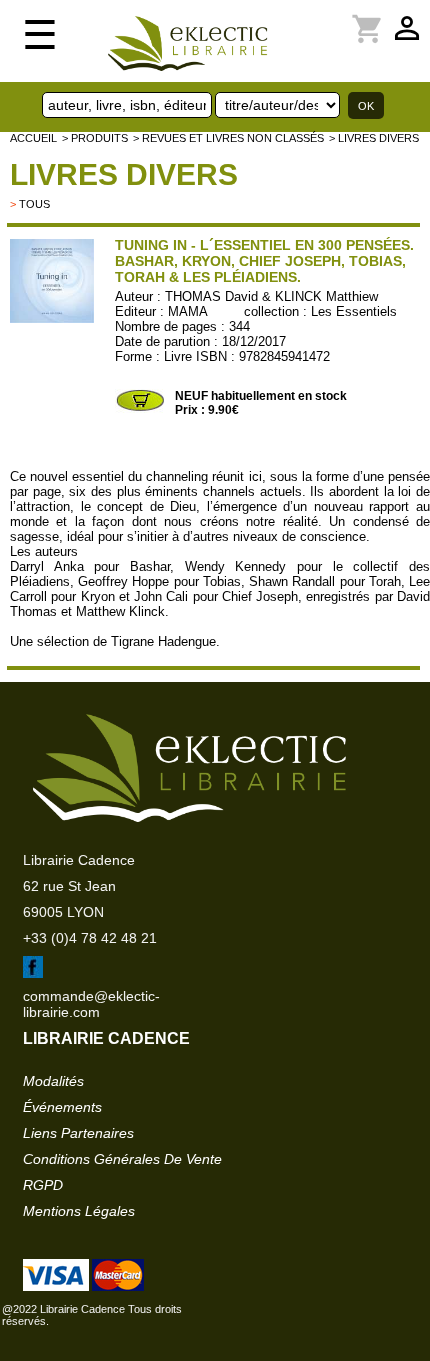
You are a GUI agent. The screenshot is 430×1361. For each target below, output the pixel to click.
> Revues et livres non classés (228, 138)
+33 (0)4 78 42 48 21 (90, 938)
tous (34, 204)
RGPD (43, 1185)
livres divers (124, 174)
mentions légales (79, 1211)
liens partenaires (78, 1133)
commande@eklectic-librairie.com (91, 1004)
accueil (33, 138)
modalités (53, 1081)
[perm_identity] (297, 17)
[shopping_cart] (309, 17)
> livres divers (374, 138)
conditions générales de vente (122, 1159)
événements (62, 1107)
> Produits (95, 138)
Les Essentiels (354, 311)
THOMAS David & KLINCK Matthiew (271, 296)
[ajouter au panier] (140, 409)
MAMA (188, 311)
